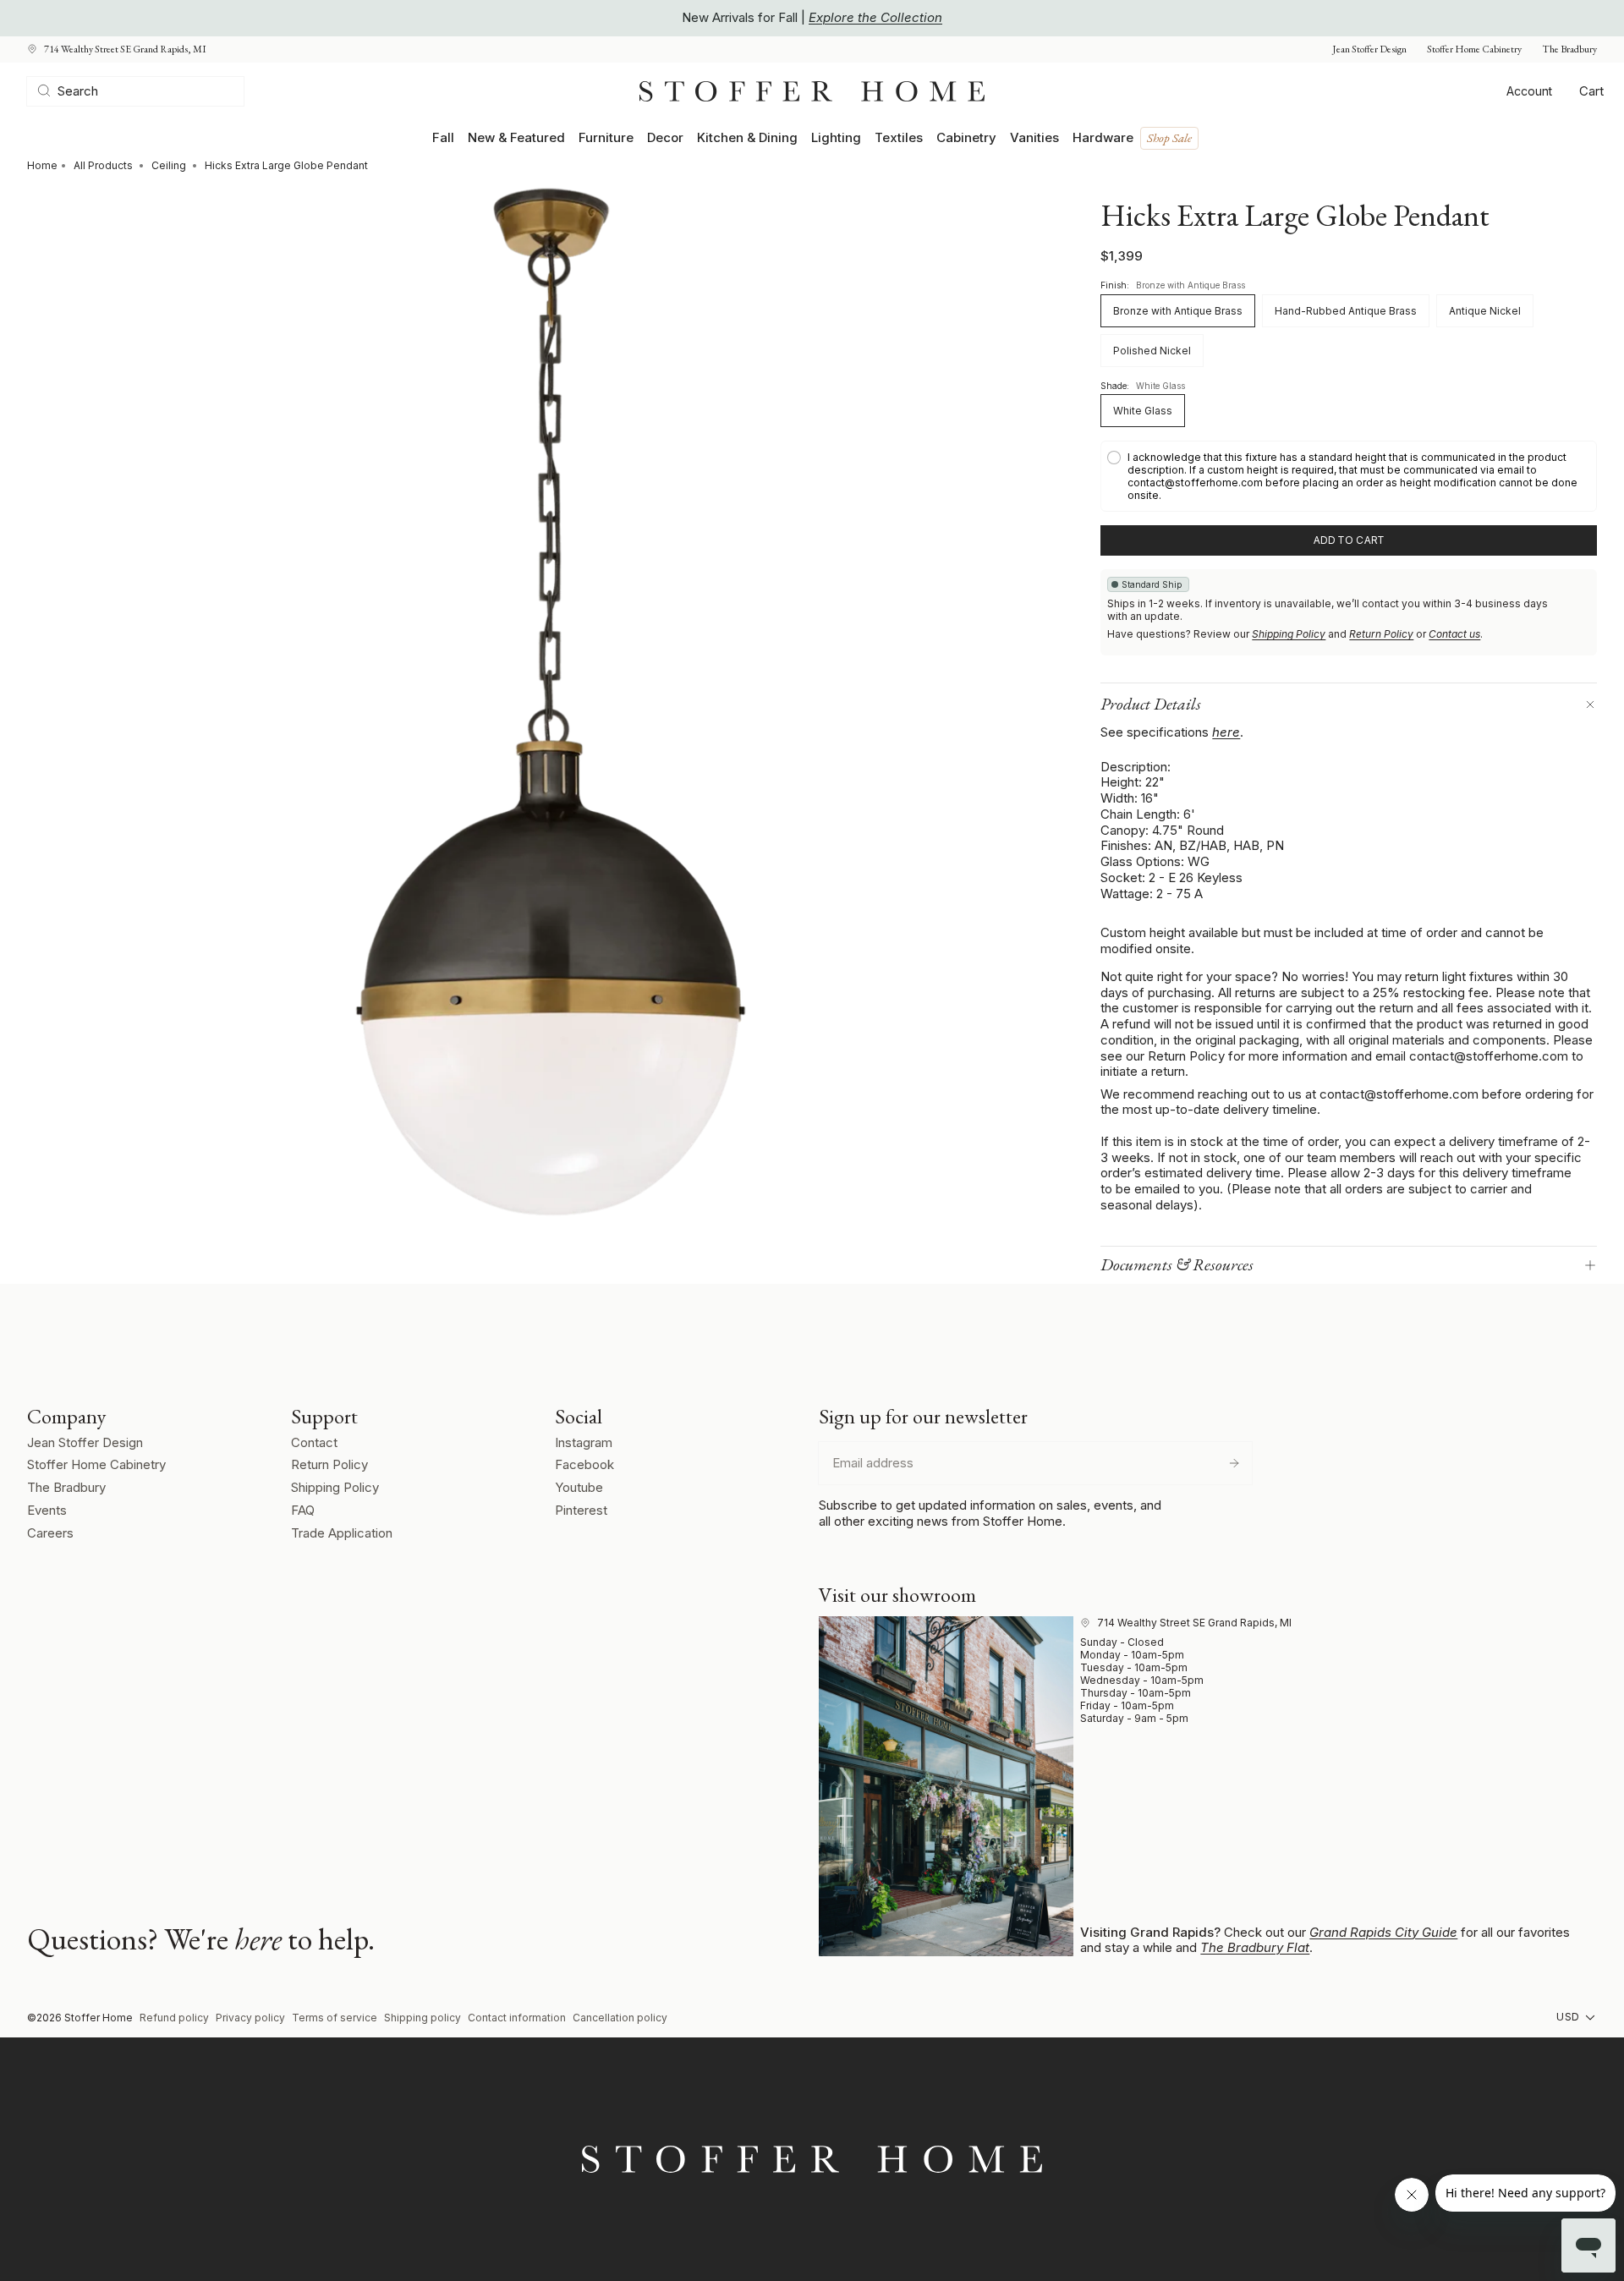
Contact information (517, 2018)
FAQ (303, 1510)
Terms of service (335, 2018)
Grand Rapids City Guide (1383, 1932)
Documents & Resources (1177, 1264)
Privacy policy (250, 2018)
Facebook (584, 1464)
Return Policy (1381, 634)
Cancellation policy (620, 2018)
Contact (314, 1442)
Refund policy (174, 2018)
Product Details (1151, 704)
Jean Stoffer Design (1369, 49)
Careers (50, 1533)
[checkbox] (1349, 476)
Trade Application (342, 1533)
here (1226, 732)
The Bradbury (1569, 49)
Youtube (579, 1487)
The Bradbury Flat (1255, 1947)
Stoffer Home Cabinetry (1474, 49)
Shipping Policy (1289, 634)
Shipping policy (422, 2018)
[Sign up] (1234, 1463)
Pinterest (581, 1510)
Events (47, 1510)
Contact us (1454, 634)
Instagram (584, 1442)
